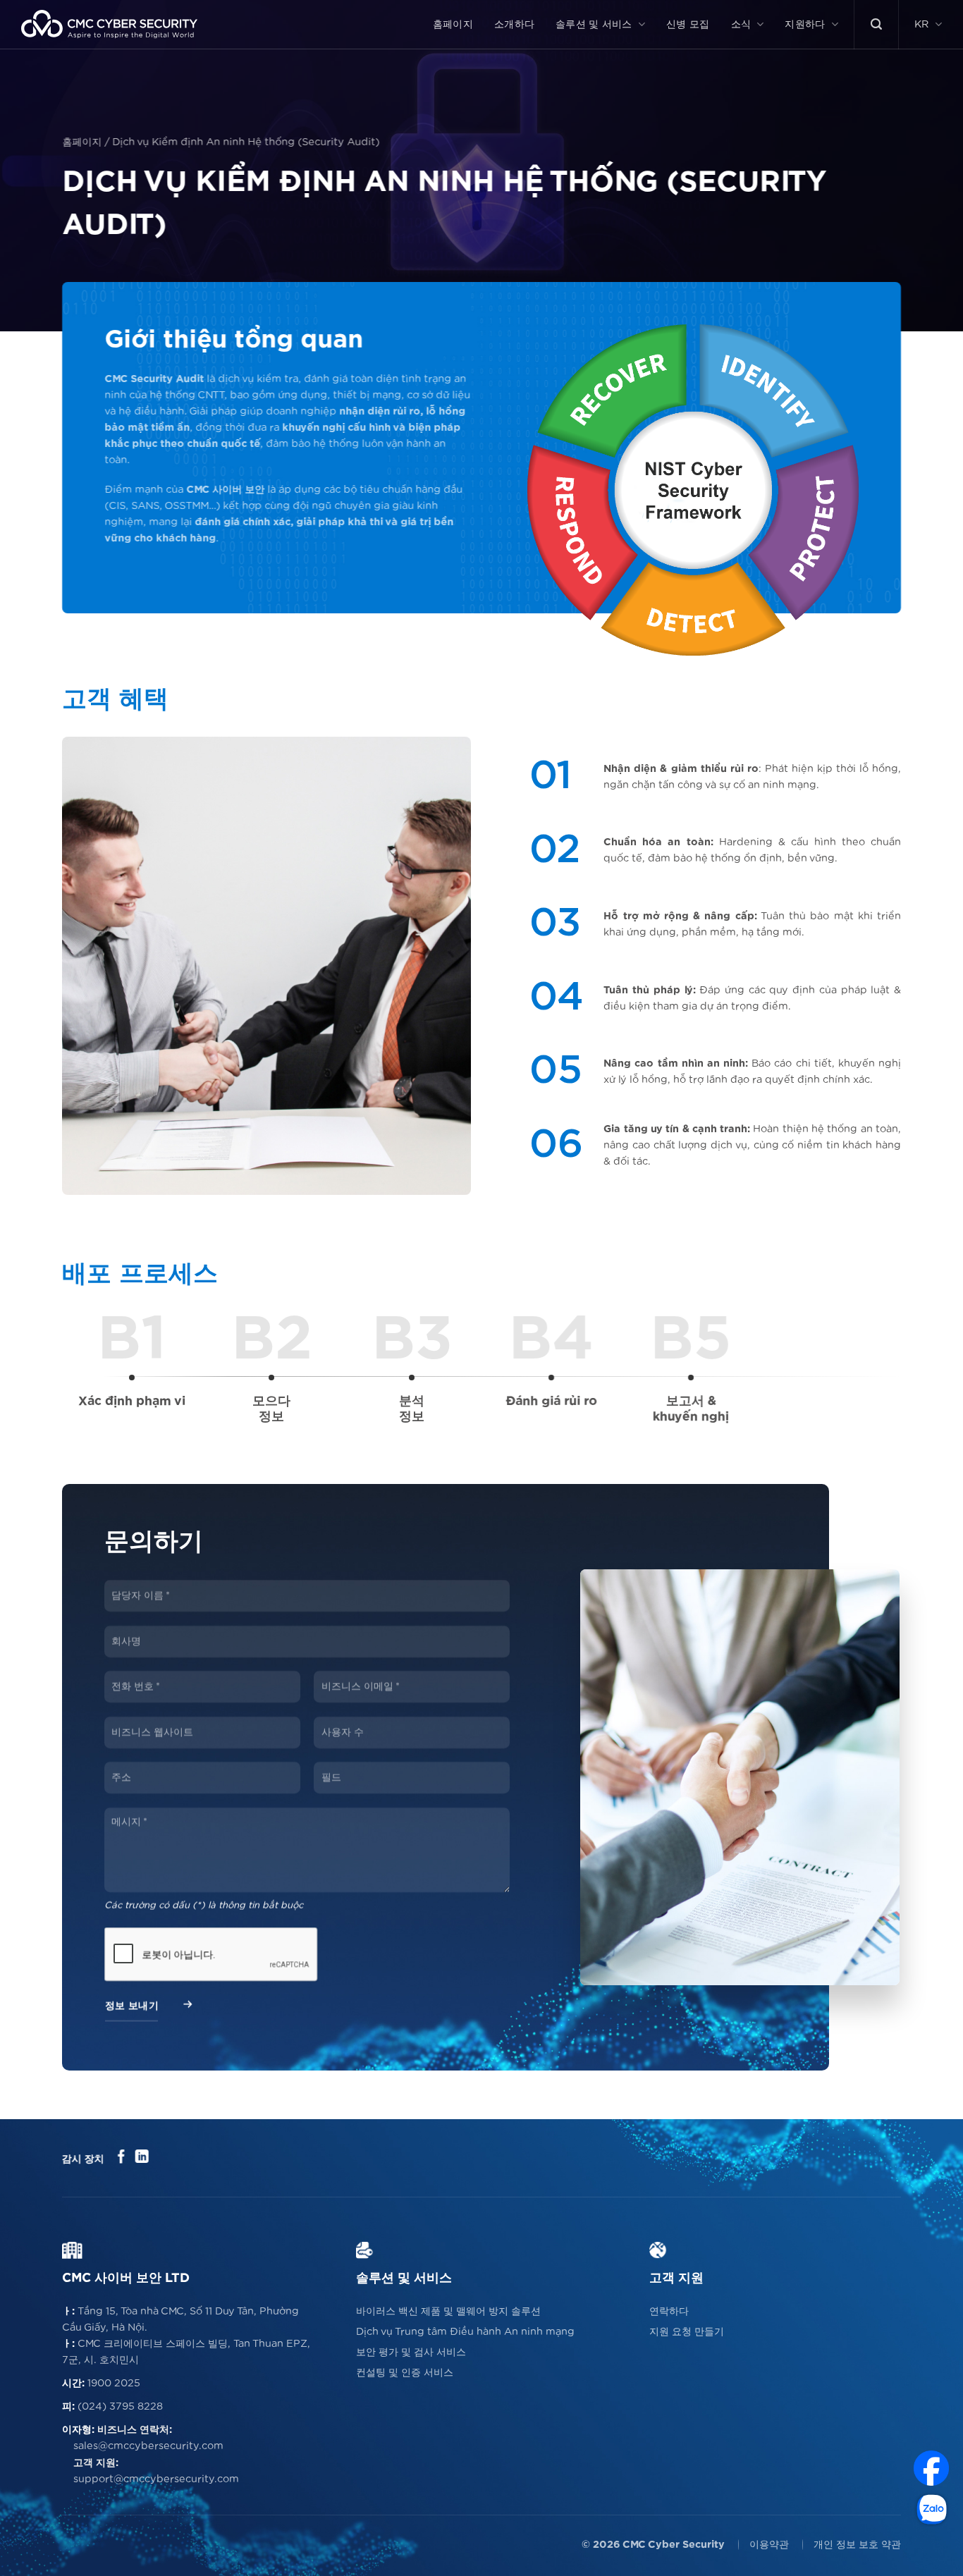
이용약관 (769, 2545)
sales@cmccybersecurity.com (148, 2446)
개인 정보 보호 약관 (857, 2545)
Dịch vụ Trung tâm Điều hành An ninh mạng (465, 2332)
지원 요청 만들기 (687, 2332)
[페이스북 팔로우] (122, 2158)
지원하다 (805, 24)
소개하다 (514, 24)
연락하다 (669, 2311)
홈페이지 (453, 24)
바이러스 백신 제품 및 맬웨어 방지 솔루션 (448, 2311)
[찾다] (876, 24)
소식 (741, 24)
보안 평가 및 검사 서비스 (411, 2352)
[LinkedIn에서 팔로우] (141, 2158)
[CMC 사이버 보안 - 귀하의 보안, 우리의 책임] (109, 24)
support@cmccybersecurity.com (156, 2479)
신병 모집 (688, 24)
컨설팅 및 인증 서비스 (405, 2373)
